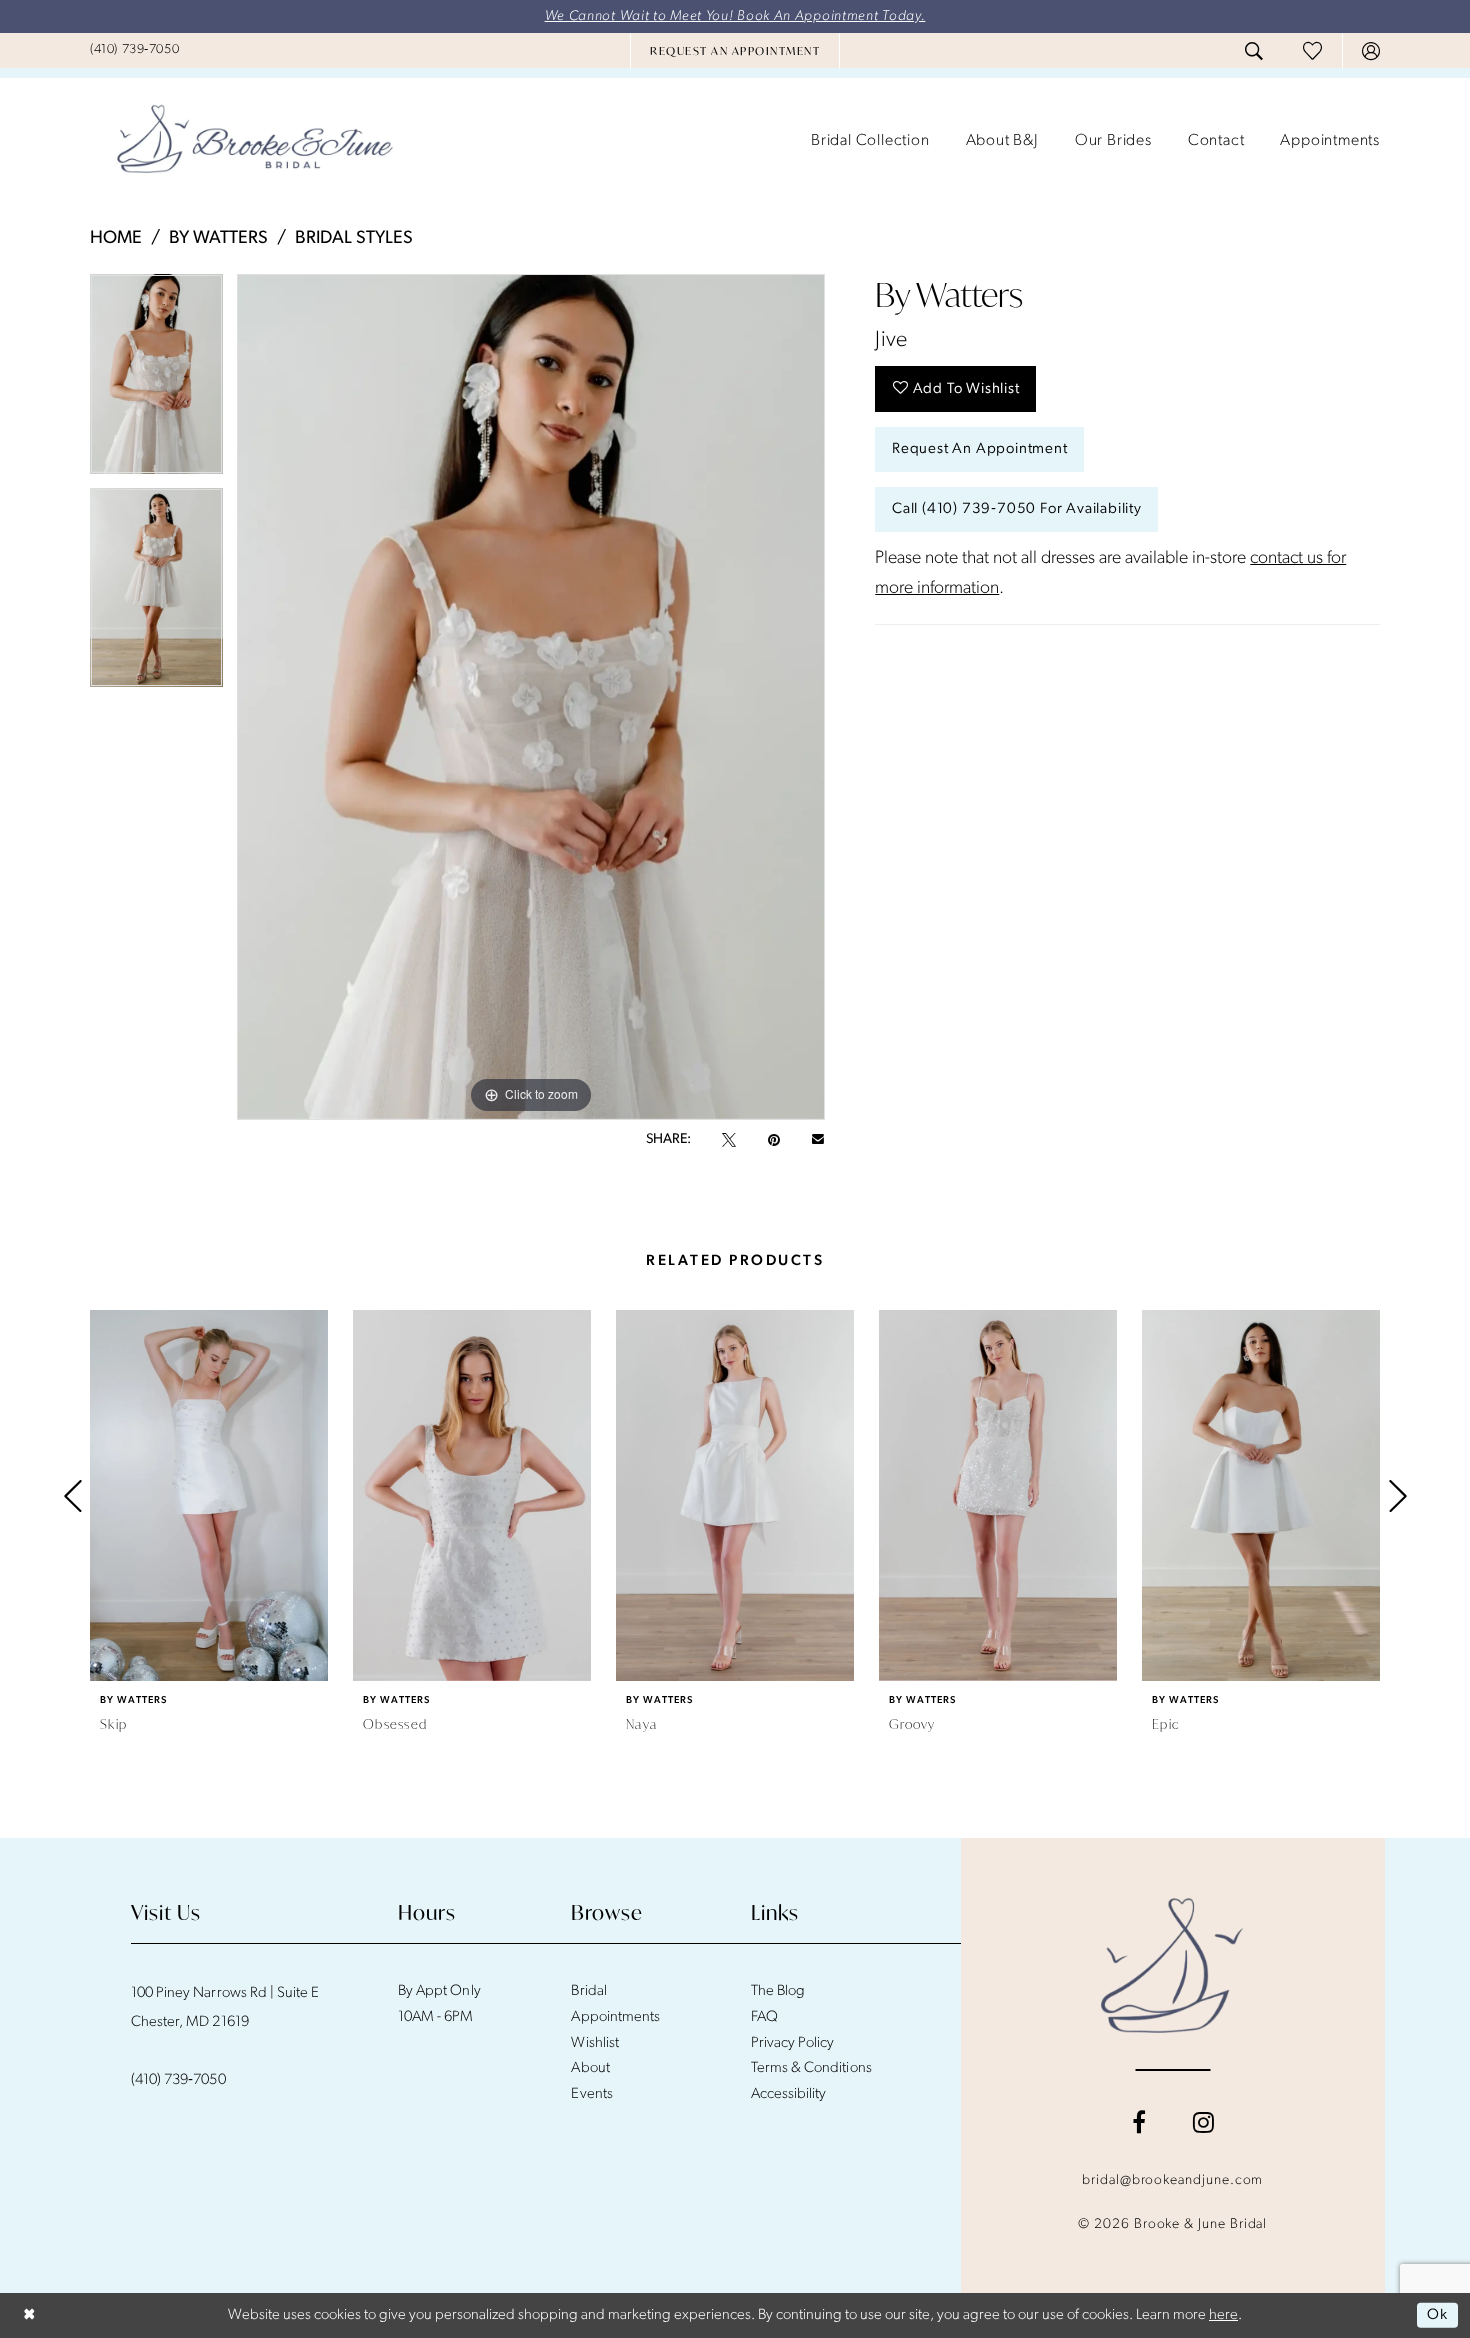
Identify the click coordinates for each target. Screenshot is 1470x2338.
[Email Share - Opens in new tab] (818, 1140)
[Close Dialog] (29, 2315)
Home (116, 239)
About (590, 2068)
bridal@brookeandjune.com (1172, 2180)
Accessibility (789, 2094)
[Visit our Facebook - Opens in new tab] (1139, 2122)
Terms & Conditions (811, 2068)
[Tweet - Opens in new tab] (729, 1140)
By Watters (218, 239)
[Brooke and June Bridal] (1172, 1965)
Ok (1437, 2315)
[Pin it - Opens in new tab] (774, 1140)
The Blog (778, 1991)
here (1223, 2315)
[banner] (255, 141)
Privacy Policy (793, 2043)
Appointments (615, 2017)
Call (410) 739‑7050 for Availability (1017, 509)
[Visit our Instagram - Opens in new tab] (1203, 2122)
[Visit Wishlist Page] (1312, 50)
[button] (1371, 51)
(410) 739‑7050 (178, 2080)
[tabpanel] (156, 381)
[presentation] (209, 1495)
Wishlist (594, 2043)
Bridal (588, 1991)
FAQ (764, 2017)
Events (591, 2094)
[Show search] (1254, 51)
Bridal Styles (354, 239)
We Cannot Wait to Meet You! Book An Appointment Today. (735, 16)
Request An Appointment (980, 449)
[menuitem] (134, 50)
